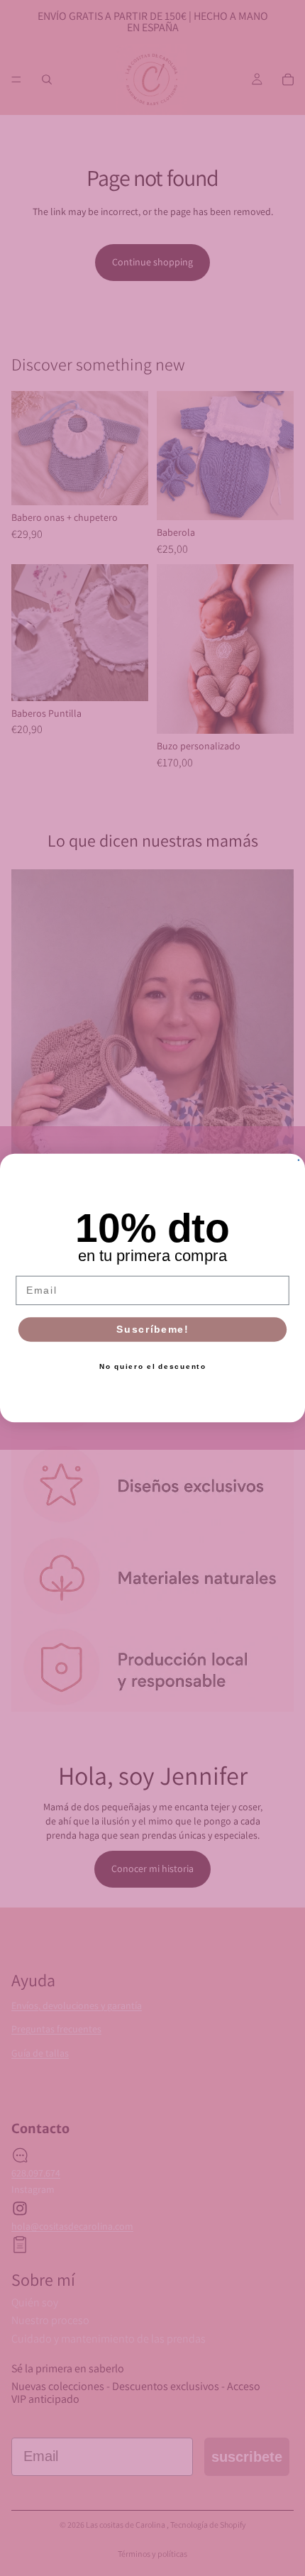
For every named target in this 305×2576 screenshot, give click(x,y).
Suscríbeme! (152, 1330)
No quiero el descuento (153, 1366)
